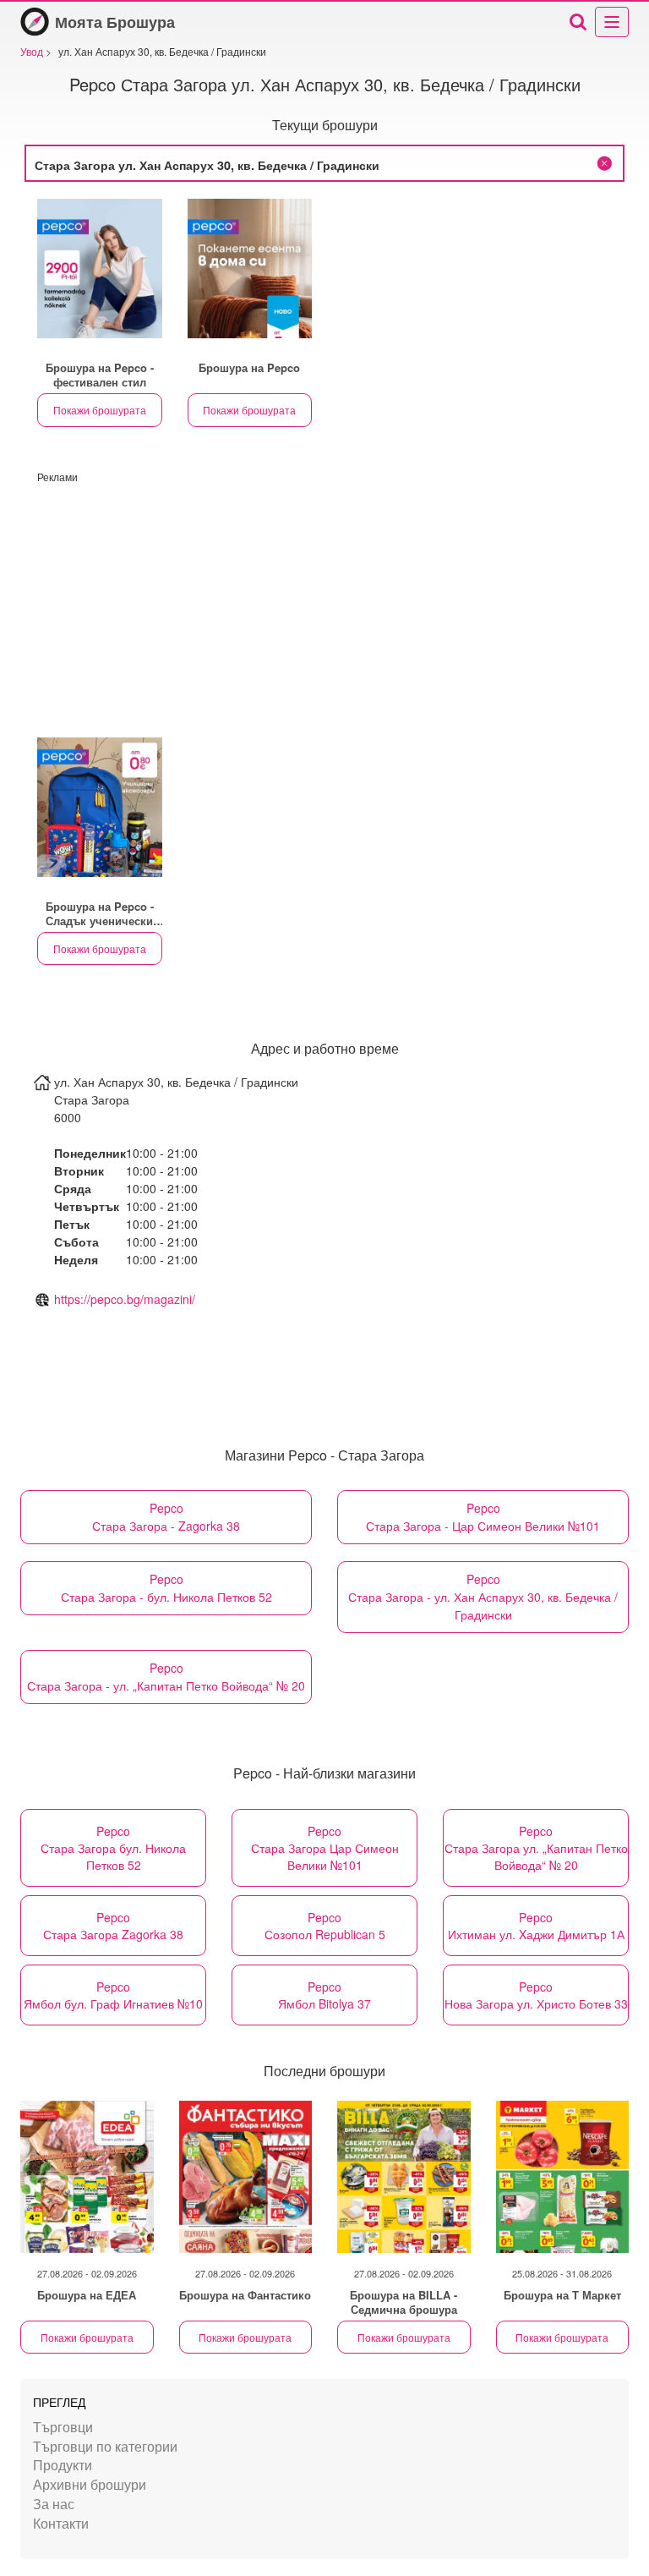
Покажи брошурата (100, 410)
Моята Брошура (115, 22)
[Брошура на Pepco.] (100, 269)
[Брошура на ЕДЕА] (87, 2177)
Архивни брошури (90, 2484)
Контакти (61, 2523)
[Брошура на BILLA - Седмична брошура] (404, 2177)
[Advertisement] (324, 602)
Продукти (63, 2465)
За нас (54, 2504)
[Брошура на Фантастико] (246, 2177)
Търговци (63, 2427)
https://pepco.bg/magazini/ (125, 1299)
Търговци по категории (105, 2446)
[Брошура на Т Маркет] (563, 2177)
